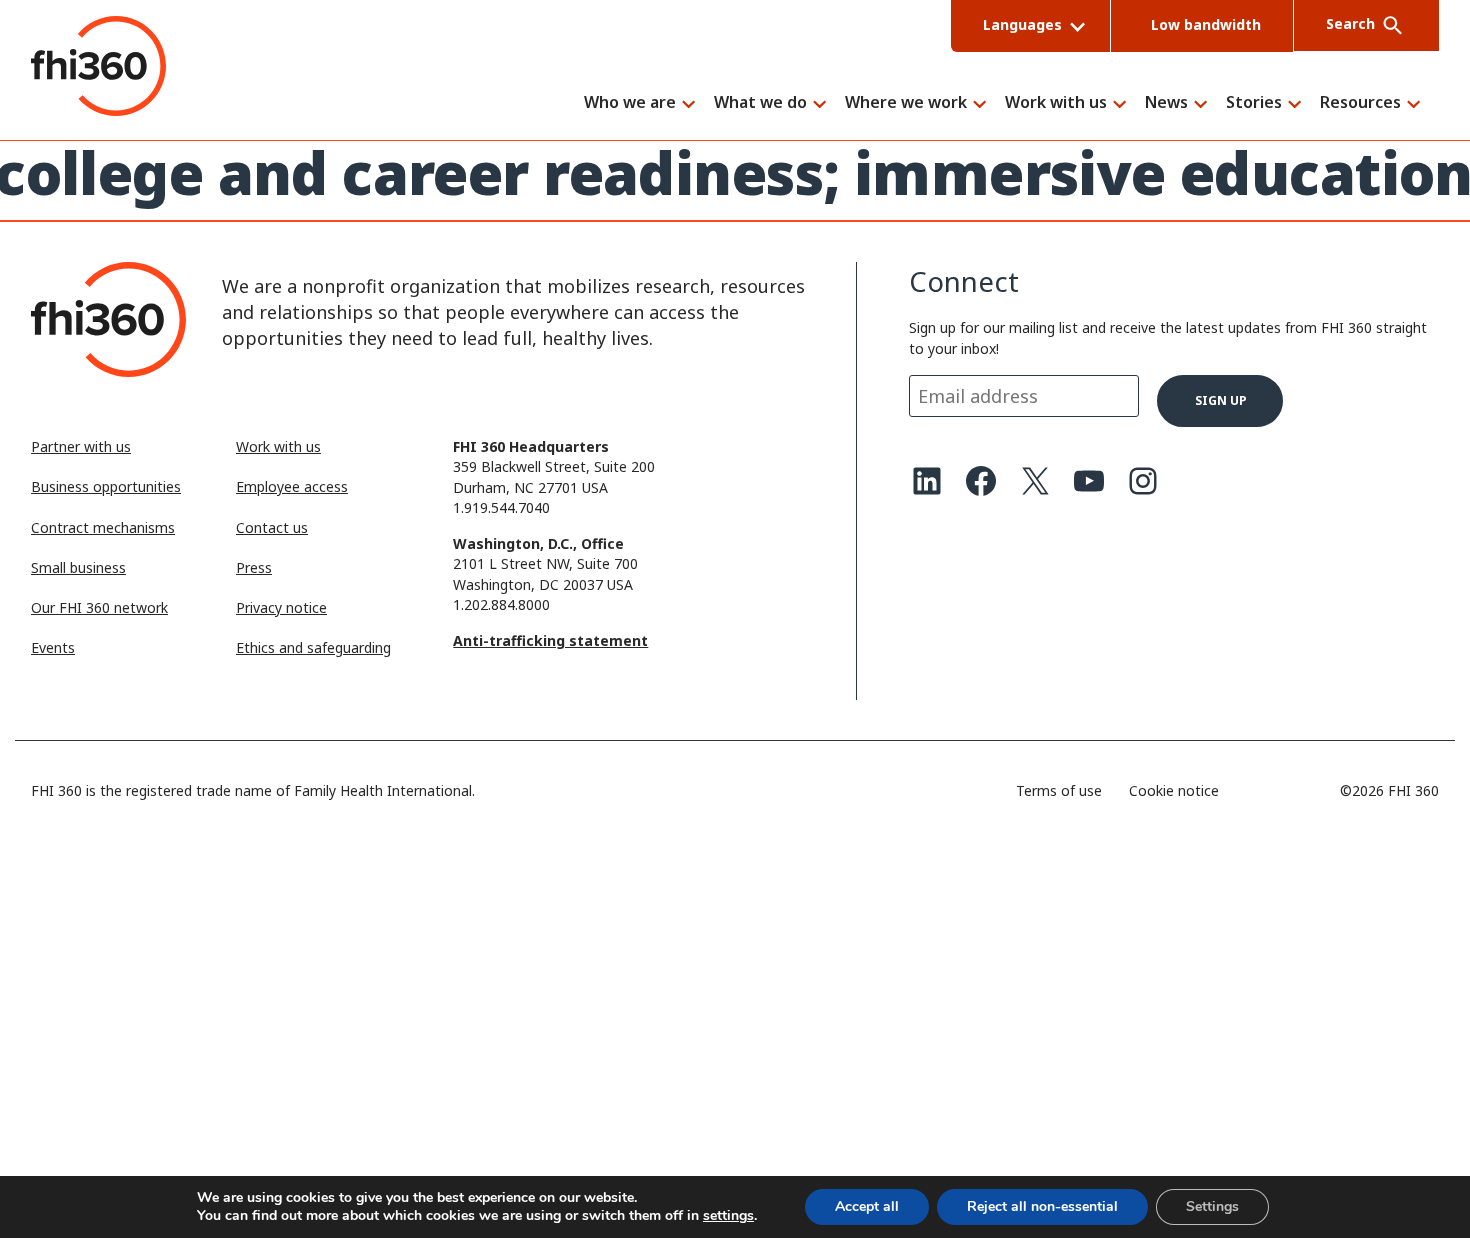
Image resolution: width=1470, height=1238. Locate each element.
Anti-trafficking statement (550, 640)
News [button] (1166, 103)
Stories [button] (1254, 103)
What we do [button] (760, 103)
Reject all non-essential (1042, 1206)
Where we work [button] (906, 103)
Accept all (867, 1206)
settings (728, 1216)
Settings (1212, 1206)
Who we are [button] (630, 103)
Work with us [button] (1056, 103)
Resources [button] (1360, 103)
